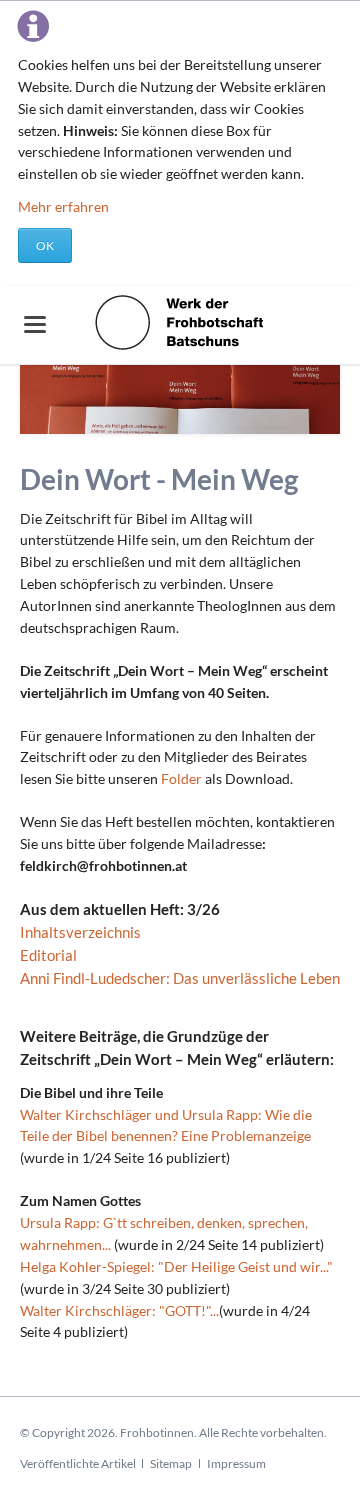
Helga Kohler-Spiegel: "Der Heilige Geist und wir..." (176, 1266)
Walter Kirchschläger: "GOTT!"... (119, 1310)
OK (45, 245)
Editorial (48, 955)
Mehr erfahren (63, 206)
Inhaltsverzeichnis (80, 932)
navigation (35, 324)
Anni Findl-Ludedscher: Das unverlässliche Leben (180, 978)
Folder (183, 778)
